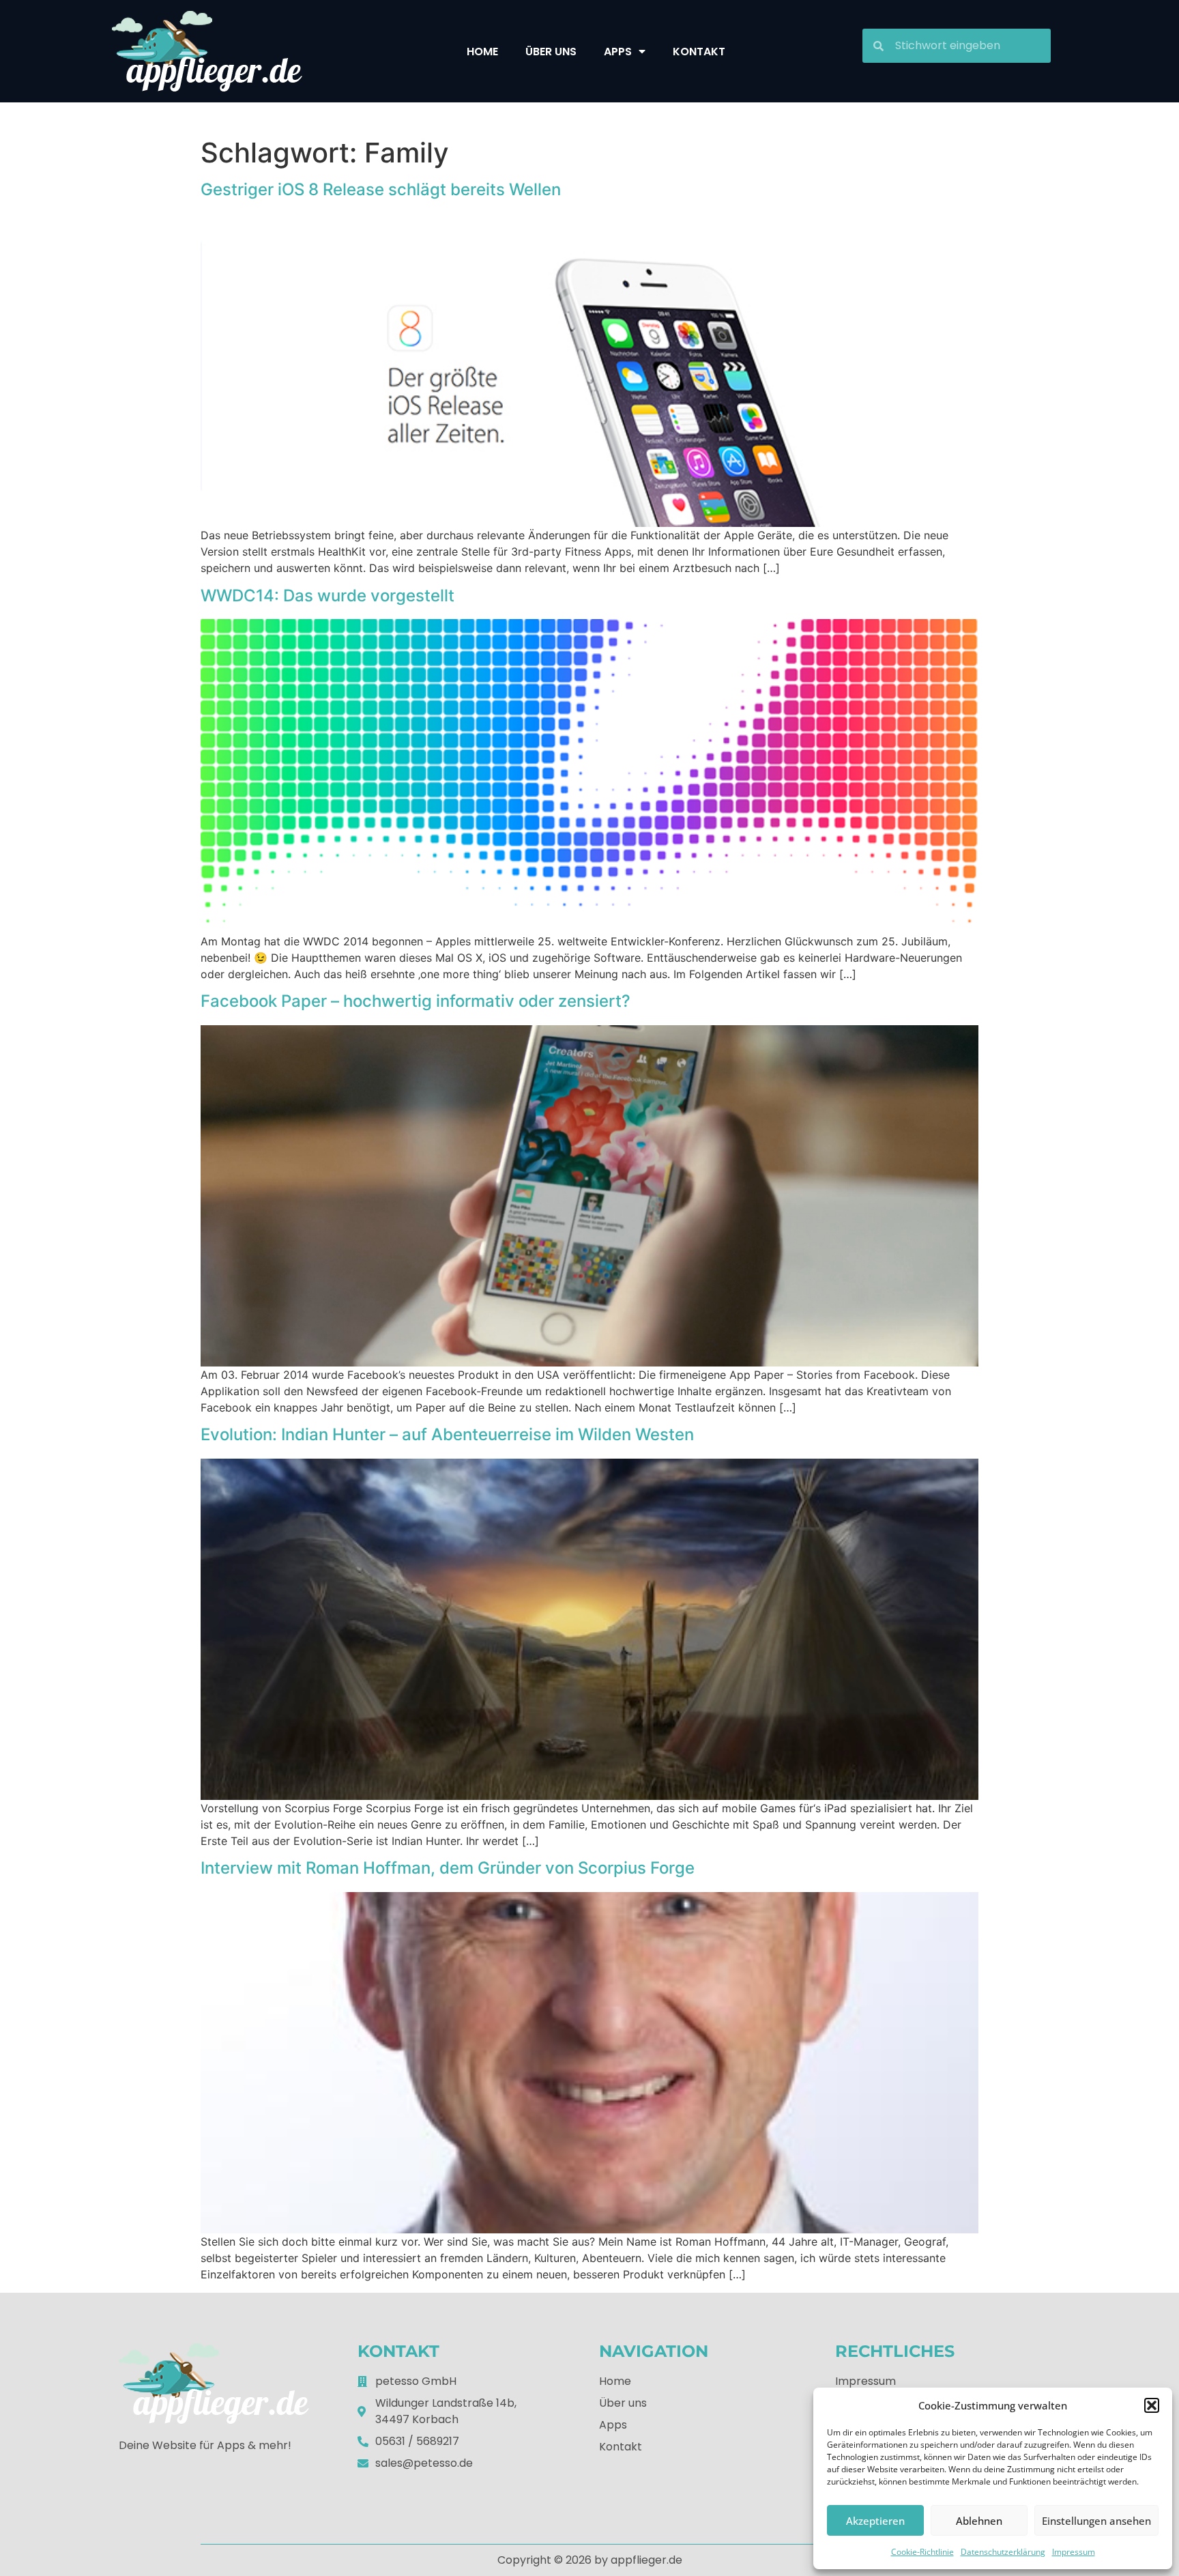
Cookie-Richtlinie (922, 2552)
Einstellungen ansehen (1096, 2521)
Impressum (1074, 2552)
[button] (1152, 2405)
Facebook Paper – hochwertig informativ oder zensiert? (416, 1001)
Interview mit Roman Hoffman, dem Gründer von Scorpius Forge (448, 1868)
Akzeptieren (875, 2521)
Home (482, 52)
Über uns (551, 52)
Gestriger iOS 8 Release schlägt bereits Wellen (381, 189)
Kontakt (699, 52)
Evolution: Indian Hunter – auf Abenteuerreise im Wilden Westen (447, 1434)
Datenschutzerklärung (1003, 2552)
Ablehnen (979, 2521)
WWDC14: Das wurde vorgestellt (327, 596)
